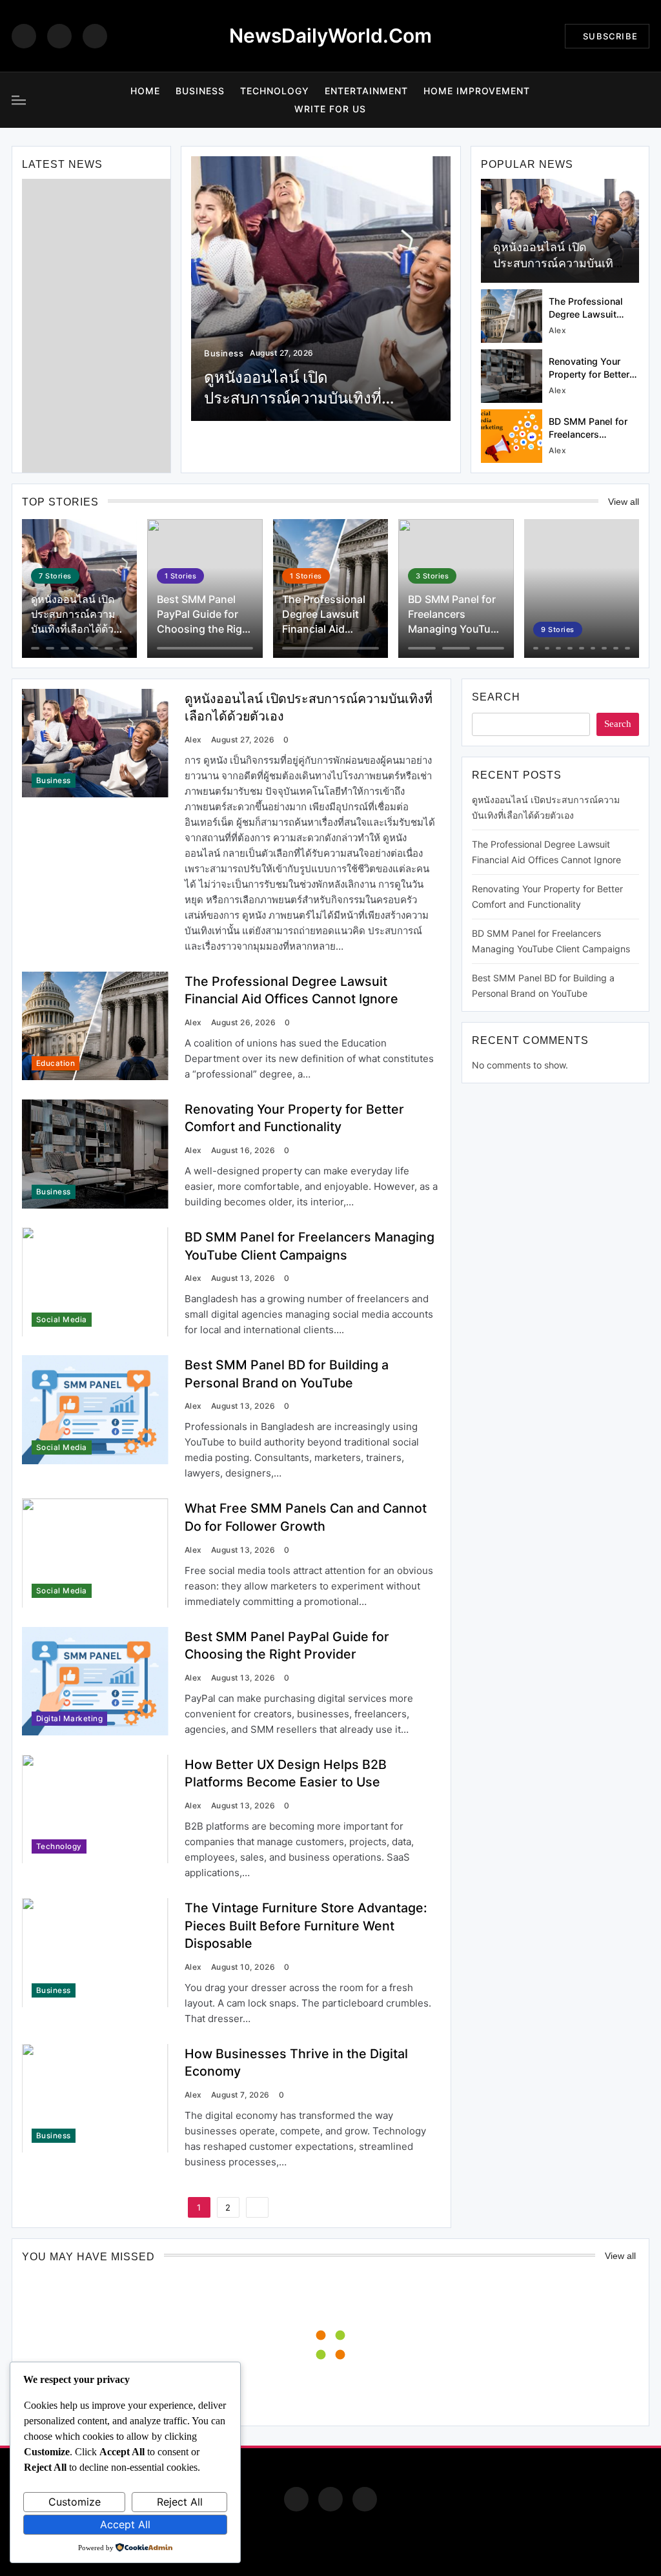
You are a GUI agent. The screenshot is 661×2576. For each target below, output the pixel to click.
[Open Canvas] (19, 100)
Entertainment (366, 91)
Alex (557, 330)
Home (145, 91)
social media (62, 1320)
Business (200, 91)
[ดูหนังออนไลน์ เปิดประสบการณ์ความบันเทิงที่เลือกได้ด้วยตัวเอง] (321, 289)
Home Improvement (477, 91)
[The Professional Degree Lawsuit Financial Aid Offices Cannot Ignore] (512, 316)
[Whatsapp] (365, 2499)
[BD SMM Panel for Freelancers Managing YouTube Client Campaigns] (512, 436)
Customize (75, 2502)
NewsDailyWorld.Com (330, 36)
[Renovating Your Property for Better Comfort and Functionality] (512, 376)
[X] (95, 36)
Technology (275, 91)
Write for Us (330, 109)
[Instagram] (59, 36)
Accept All (125, 2524)
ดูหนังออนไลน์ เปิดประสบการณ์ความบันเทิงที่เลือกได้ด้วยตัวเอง (560, 263)
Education (56, 1063)
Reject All (180, 2502)
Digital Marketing (69, 1719)
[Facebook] (24, 36)
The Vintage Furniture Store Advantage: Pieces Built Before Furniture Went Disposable (306, 1926)
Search (496, 697)
